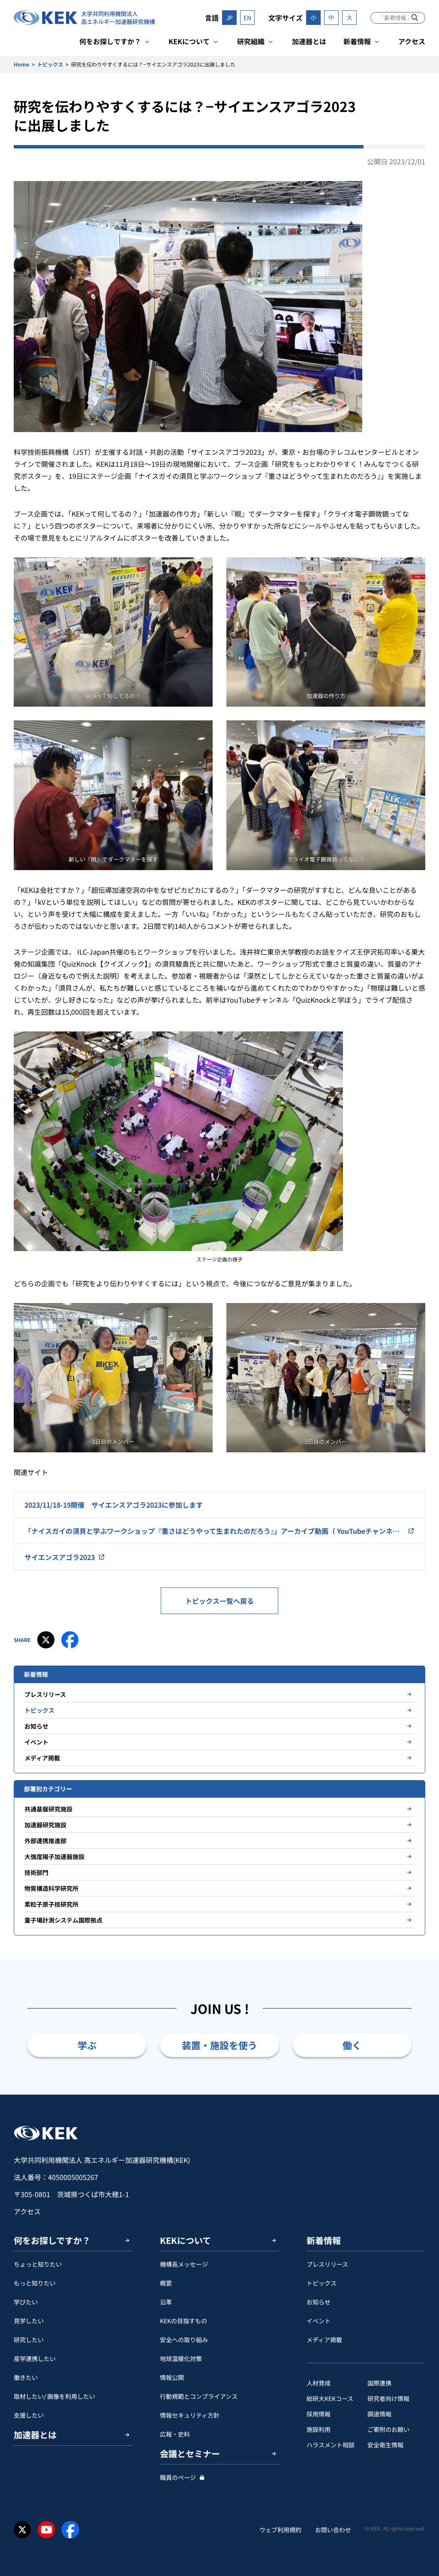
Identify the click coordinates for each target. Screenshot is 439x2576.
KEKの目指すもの (183, 2321)
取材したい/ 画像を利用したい (54, 2396)
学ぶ (87, 2045)
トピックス (50, 64)
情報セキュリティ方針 (190, 2415)
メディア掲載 (42, 1758)
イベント (36, 1742)
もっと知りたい (35, 2283)
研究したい (29, 2340)
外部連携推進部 (45, 1841)
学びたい (26, 2302)
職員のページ (178, 2477)
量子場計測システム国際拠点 (63, 1920)
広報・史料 (175, 2434)
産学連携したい (35, 2358)
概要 (166, 2283)
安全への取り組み (184, 2340)
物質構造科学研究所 (51, 1888)
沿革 (166, 2302)
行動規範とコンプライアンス (199, 2396)
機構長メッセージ (184, 2264)
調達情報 (379, 2414)
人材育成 (319, 2383)
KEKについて (189, 41)
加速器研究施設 (45, 1825)
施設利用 (319, 2429)
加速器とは (309, 41)
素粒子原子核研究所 (51, 1904)
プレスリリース (45, 1694)
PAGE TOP (419, 2095)
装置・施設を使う (219, 2045)
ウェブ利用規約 (280, 2530)
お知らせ (36, 1726)
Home (21, 64)
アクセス (412, 41)
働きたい (26, 2377)
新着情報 (357, 41)
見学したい (29, 2321)
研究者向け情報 (388, 2398)
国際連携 (379, 2383)
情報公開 (172, 2377)
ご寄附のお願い (388, 2429)
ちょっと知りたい (38, 2264)
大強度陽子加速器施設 (54, 1856)
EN (247, 18)
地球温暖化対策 (181, 2358)
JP (229, 18)
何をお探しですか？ (110, 41)
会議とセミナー (190, 2454)
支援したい (29, 2415)
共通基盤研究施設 (48, 1809)
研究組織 (251, 41)
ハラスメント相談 (331, 2445)
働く (352, 2045)
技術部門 (36, 1872)
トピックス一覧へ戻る (219, 1601)
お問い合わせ (333, 2530)
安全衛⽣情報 (385, 2445)
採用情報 (319, 2414)
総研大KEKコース (330, 2398)
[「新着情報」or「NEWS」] (415, 17)
